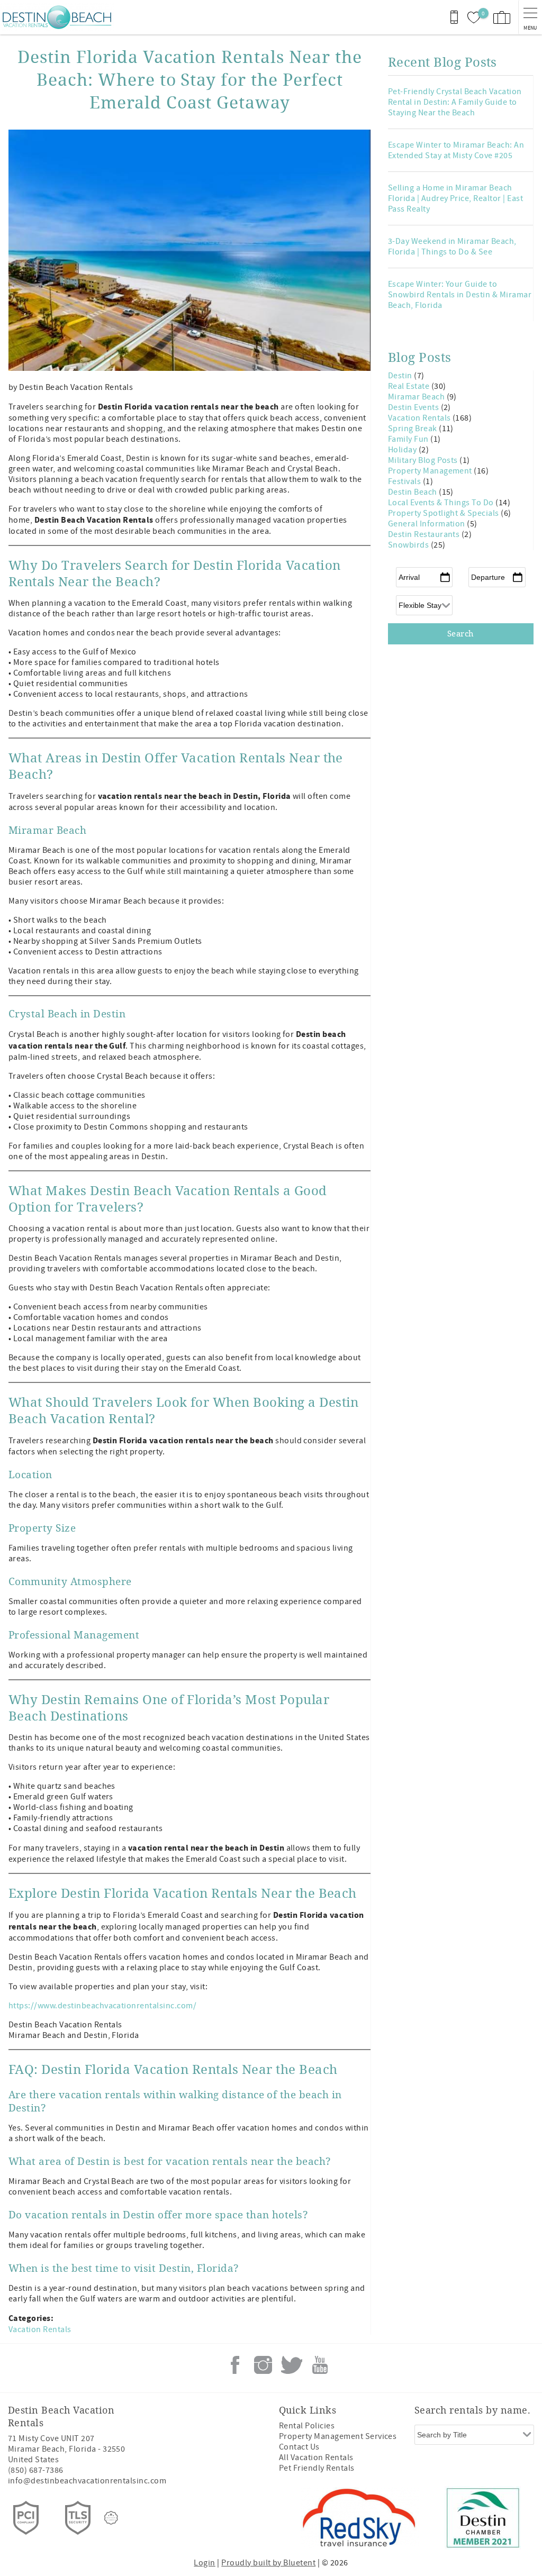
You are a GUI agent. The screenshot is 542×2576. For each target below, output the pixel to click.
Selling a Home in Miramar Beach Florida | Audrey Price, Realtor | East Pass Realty (455, 198)
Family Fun (409, 439)
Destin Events (414, 407)
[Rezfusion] (111, 2518)
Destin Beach (413, 492)
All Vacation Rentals (316, 2457)
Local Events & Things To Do (442, 503)
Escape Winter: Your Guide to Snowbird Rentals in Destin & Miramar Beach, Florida (460, 295)
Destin (401, 376)
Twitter (292, 2365)
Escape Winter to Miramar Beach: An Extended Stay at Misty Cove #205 (456, 150)
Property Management (431, 471)
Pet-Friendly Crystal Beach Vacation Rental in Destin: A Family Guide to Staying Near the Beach (455, 102)
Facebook (235, 2365)
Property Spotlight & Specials (444, 513)
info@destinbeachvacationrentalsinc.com (87, 2481)
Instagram (263, 2365)
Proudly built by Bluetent (268, 2563)
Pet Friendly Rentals (317, 2468)
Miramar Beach (417, 397)
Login (204, 2563)
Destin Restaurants (425, 534)
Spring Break (413, 429)
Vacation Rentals (40, 2329)
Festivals (405, 481)
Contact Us (299, 2447)
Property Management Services (338, 2436)
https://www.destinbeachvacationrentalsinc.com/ (102, 2006)
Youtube (320, 2365)
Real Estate (410, 386)
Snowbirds (409, 545)
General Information (428, 524)
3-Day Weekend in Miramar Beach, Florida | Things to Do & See (452, 247)
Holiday (403, 450)
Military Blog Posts (424, 460)
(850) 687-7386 (36, 2470)
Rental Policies (307, 2426)
